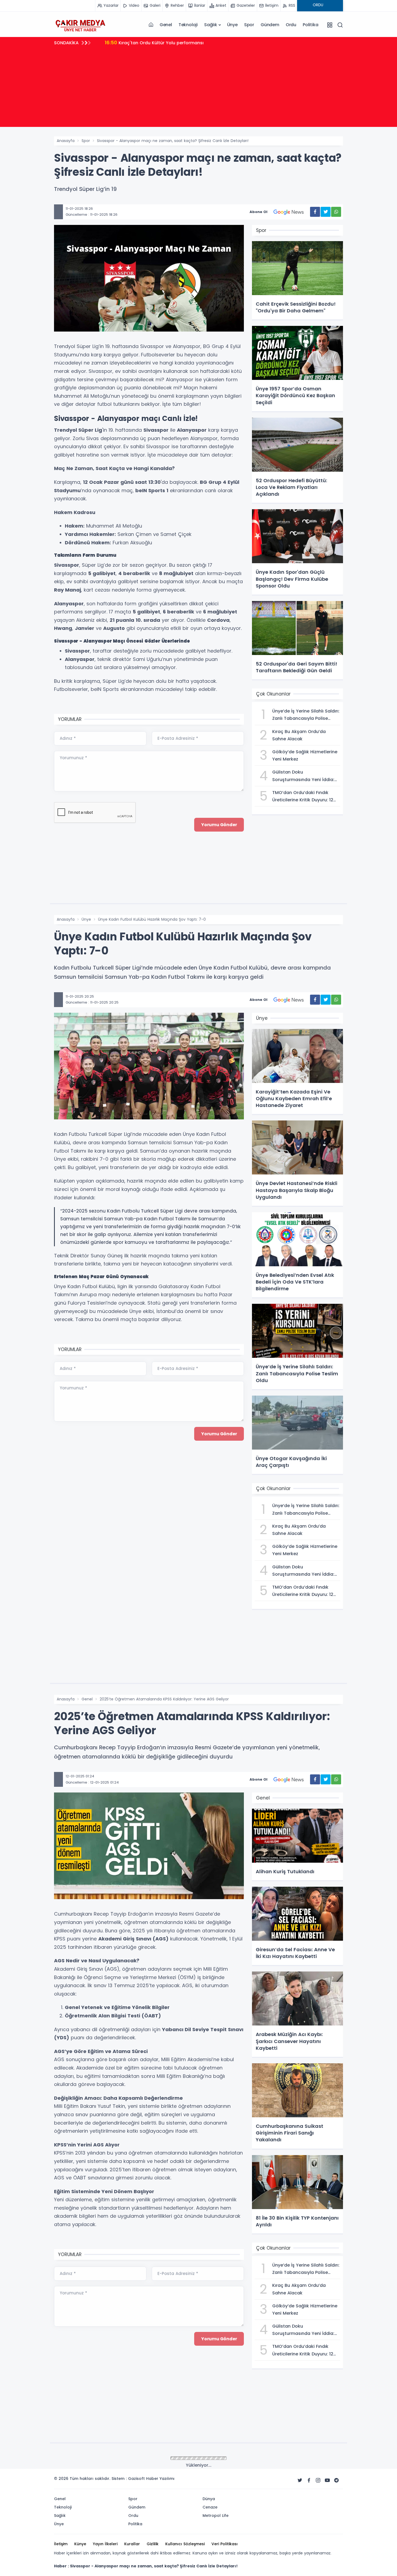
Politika (310, 25)
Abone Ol (258, 212)
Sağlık (211, 25)
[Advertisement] (198, 89)
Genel (166, 25)
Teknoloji (188, 25)
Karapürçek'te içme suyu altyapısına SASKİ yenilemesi (171, 43)
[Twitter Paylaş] (326, 212)
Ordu (291, 25)
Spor (249, 25)
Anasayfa (66, 141)
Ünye (232, 25)
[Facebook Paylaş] (315, 212)
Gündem (270, 25)
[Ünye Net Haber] (80, 25)
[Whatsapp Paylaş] (336, 212)
